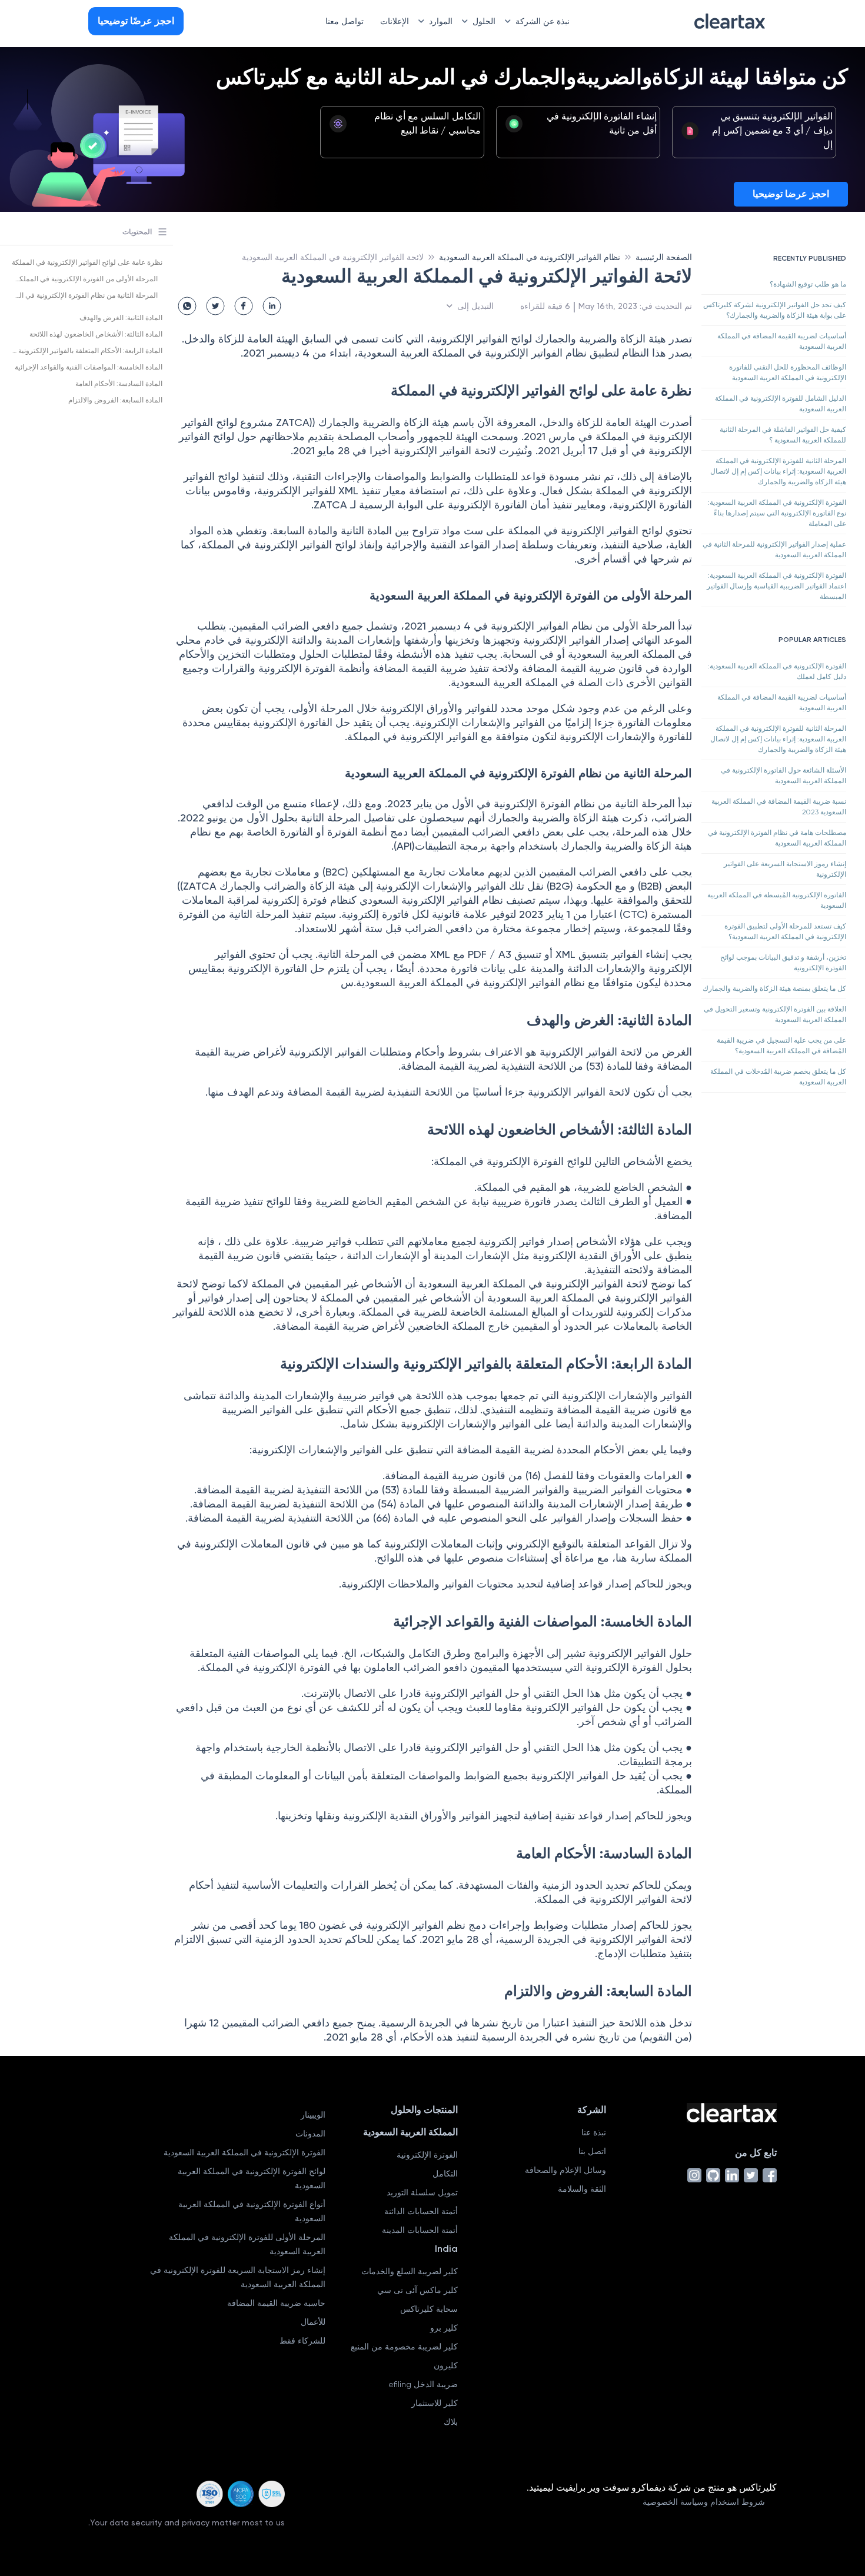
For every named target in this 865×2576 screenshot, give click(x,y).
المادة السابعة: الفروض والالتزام (115, 400)
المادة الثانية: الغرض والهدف (121, 318)
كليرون (446, 2365)
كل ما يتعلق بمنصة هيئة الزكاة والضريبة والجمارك (774, 989)
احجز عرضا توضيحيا (791, 194)
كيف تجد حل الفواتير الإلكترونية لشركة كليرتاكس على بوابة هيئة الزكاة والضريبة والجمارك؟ (775, 310)
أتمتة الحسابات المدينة (420, 2230)
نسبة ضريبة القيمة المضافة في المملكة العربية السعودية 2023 (779, 807)
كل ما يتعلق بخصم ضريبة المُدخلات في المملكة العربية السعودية (778, 1077)
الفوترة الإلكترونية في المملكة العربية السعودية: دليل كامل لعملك (777, 671)
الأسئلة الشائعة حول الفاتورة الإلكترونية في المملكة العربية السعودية (784, 776)
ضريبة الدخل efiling (423, 2384)
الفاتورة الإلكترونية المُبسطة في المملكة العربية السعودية (777, 900)
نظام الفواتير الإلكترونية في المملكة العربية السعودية (530, 257)
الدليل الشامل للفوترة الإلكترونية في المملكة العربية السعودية (781, 404)
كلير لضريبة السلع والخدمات (410, 2271)
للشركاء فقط (302, 2341)
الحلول (484, 21)
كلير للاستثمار (435, 2403)
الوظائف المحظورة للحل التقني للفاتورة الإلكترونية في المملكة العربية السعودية (788, 372)
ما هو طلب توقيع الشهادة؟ (808, 284)
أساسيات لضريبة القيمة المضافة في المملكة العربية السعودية (782, 341)
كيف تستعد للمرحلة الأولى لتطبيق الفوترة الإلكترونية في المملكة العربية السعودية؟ (785, 931)
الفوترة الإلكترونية (427, 2155)
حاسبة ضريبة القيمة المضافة (276, 2303)
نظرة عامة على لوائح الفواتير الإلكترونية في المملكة (87, 262)
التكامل (445, 2174)
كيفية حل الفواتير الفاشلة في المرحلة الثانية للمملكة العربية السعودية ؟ (783, 435)
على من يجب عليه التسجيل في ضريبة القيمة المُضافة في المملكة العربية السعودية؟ (781, 1046)
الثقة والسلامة (582, 2189)
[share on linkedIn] (272, 306)
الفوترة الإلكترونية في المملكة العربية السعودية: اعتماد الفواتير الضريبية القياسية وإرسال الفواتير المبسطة (776, 586)
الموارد (441, 21)
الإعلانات (395, 21)
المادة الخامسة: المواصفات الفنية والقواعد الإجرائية (89, 367)
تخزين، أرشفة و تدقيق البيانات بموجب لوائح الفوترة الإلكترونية (783, 963)
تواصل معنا (345, 21)
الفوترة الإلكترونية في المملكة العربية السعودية (244, 2152)
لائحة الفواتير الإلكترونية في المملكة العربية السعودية (333, 257)
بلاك (451, 2422)
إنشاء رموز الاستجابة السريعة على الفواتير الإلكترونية (785, 869)
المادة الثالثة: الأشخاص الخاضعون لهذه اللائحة (96, 334)
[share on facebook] (244, 306)
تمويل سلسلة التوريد (422, 2192)
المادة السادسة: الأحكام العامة (119, 384)
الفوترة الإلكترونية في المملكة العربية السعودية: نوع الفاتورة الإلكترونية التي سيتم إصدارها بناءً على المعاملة (777, 513)
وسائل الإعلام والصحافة (565, 2170)
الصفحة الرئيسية (664, 257)
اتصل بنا (592, 2151)
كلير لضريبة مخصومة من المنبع (404, 2347)
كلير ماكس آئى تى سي (417, 2290)
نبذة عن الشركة (543, 21)
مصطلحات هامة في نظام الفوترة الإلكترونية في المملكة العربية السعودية (777, 838)
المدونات (310, 2134)
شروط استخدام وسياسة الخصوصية (704, 2502)
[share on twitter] (215, 306)
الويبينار (313, 2115)
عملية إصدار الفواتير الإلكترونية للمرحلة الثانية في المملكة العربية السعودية (774, 550)
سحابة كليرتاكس (429, 2309)
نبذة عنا (594, 2132)
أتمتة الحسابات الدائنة (421, 2211)
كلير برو (444, 2328)
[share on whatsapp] (187, 306)
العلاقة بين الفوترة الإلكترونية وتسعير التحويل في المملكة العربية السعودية (775, 1014)
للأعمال (313, 2322)
